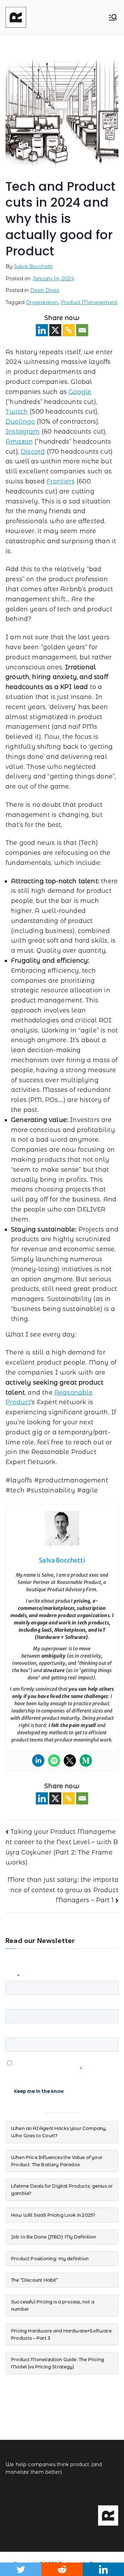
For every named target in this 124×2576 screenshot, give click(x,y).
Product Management (89, 302)
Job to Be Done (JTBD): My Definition (54, 2237)
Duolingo (20, 422)
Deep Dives (45, 290)
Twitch (17, 412)
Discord (33, 452)
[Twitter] (70, 1761)
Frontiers (61, 481)
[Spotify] (54, 1761)
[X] (55, 330)
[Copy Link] (69, 330)
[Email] (82, 330)
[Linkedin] (42, 330)
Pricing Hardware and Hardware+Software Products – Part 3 (61, 2334)
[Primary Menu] (113, 17)
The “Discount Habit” (35, 2280)
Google (80, 392)
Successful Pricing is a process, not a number (53, 2305)
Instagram (23, 432)
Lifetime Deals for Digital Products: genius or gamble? (62, 2190)
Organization (42, 302)
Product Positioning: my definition (50, 2258)
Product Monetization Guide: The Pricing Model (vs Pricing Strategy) (58, 2363)
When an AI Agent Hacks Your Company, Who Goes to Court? (59, 2132)
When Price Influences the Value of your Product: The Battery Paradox (57, 2161)
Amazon (19, 442)
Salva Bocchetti (34, 266)
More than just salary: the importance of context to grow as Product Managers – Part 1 (63, 1890)
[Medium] (86, 1761)
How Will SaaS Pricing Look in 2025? (53, 2215)
